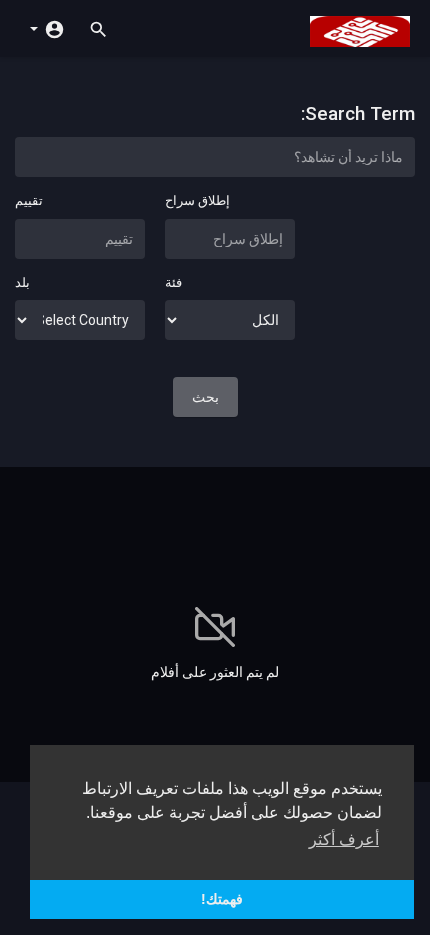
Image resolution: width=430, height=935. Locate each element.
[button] (47, 28)
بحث (205, 397)
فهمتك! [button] (222, 899)
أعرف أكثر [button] (344, 839)
